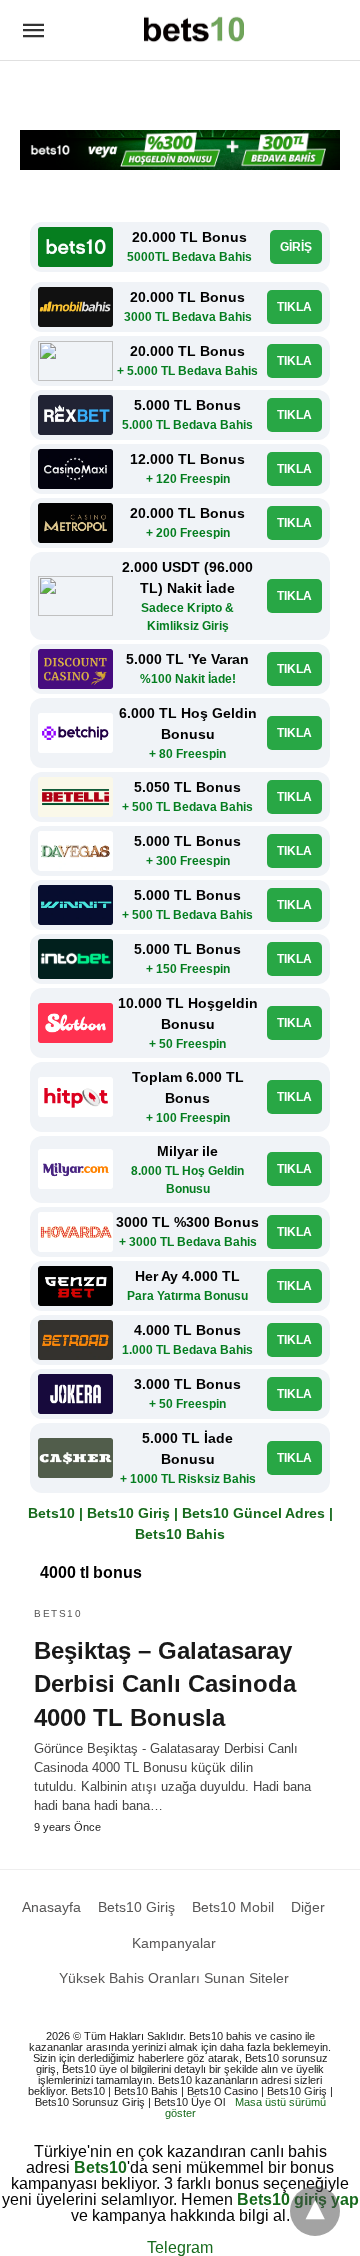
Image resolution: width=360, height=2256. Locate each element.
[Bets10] (194, 29)
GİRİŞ (296, 247)
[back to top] (315, 2211)
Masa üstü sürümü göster (245, 2107)
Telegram (180, 2247)
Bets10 (100, 2167)
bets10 (58, 1613)
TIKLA (294, 307)
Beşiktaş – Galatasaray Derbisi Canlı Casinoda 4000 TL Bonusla (165, 1684)
